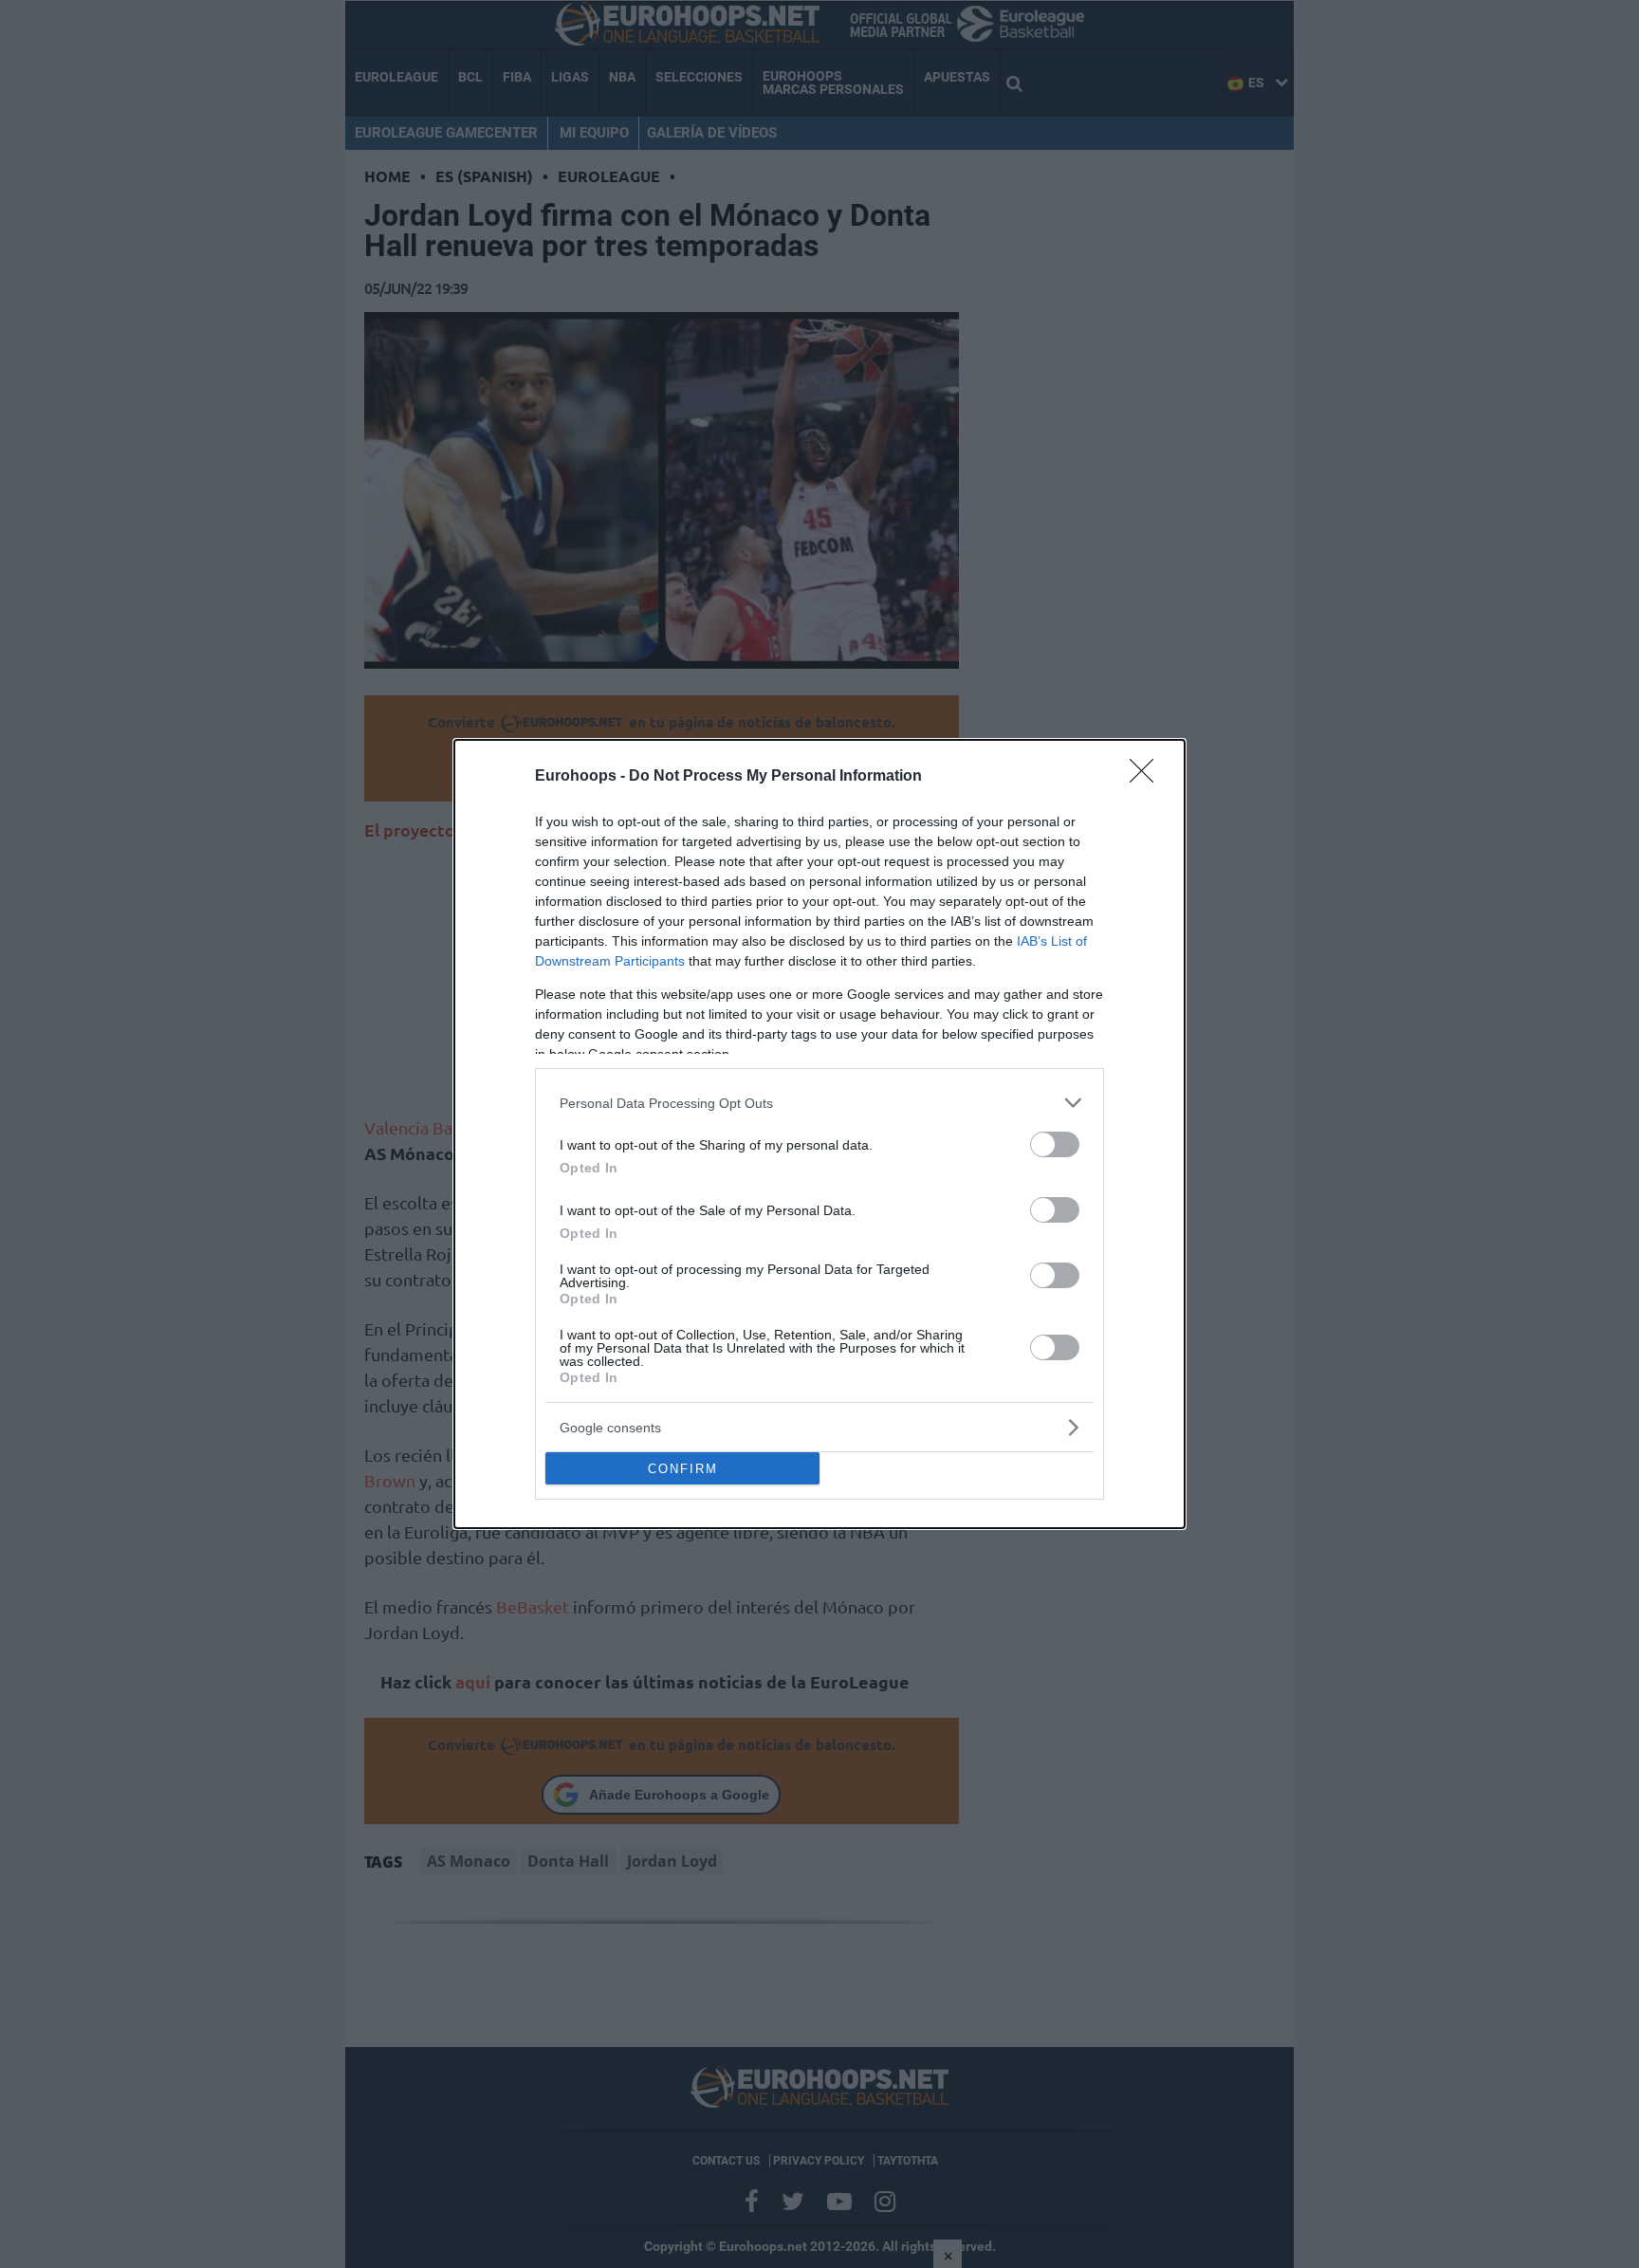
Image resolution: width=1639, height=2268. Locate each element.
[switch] (1055, 1144)
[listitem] (819, 1103)
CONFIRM (683, 1469)
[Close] (1148, 777)
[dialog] (819, 1134)
